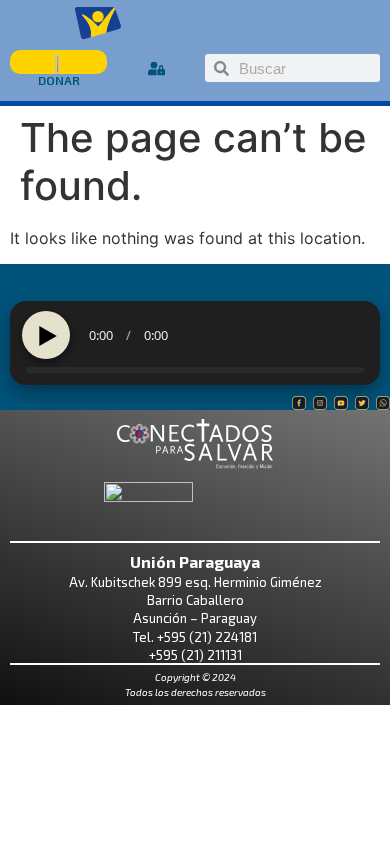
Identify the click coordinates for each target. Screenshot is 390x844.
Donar (59, 80)
